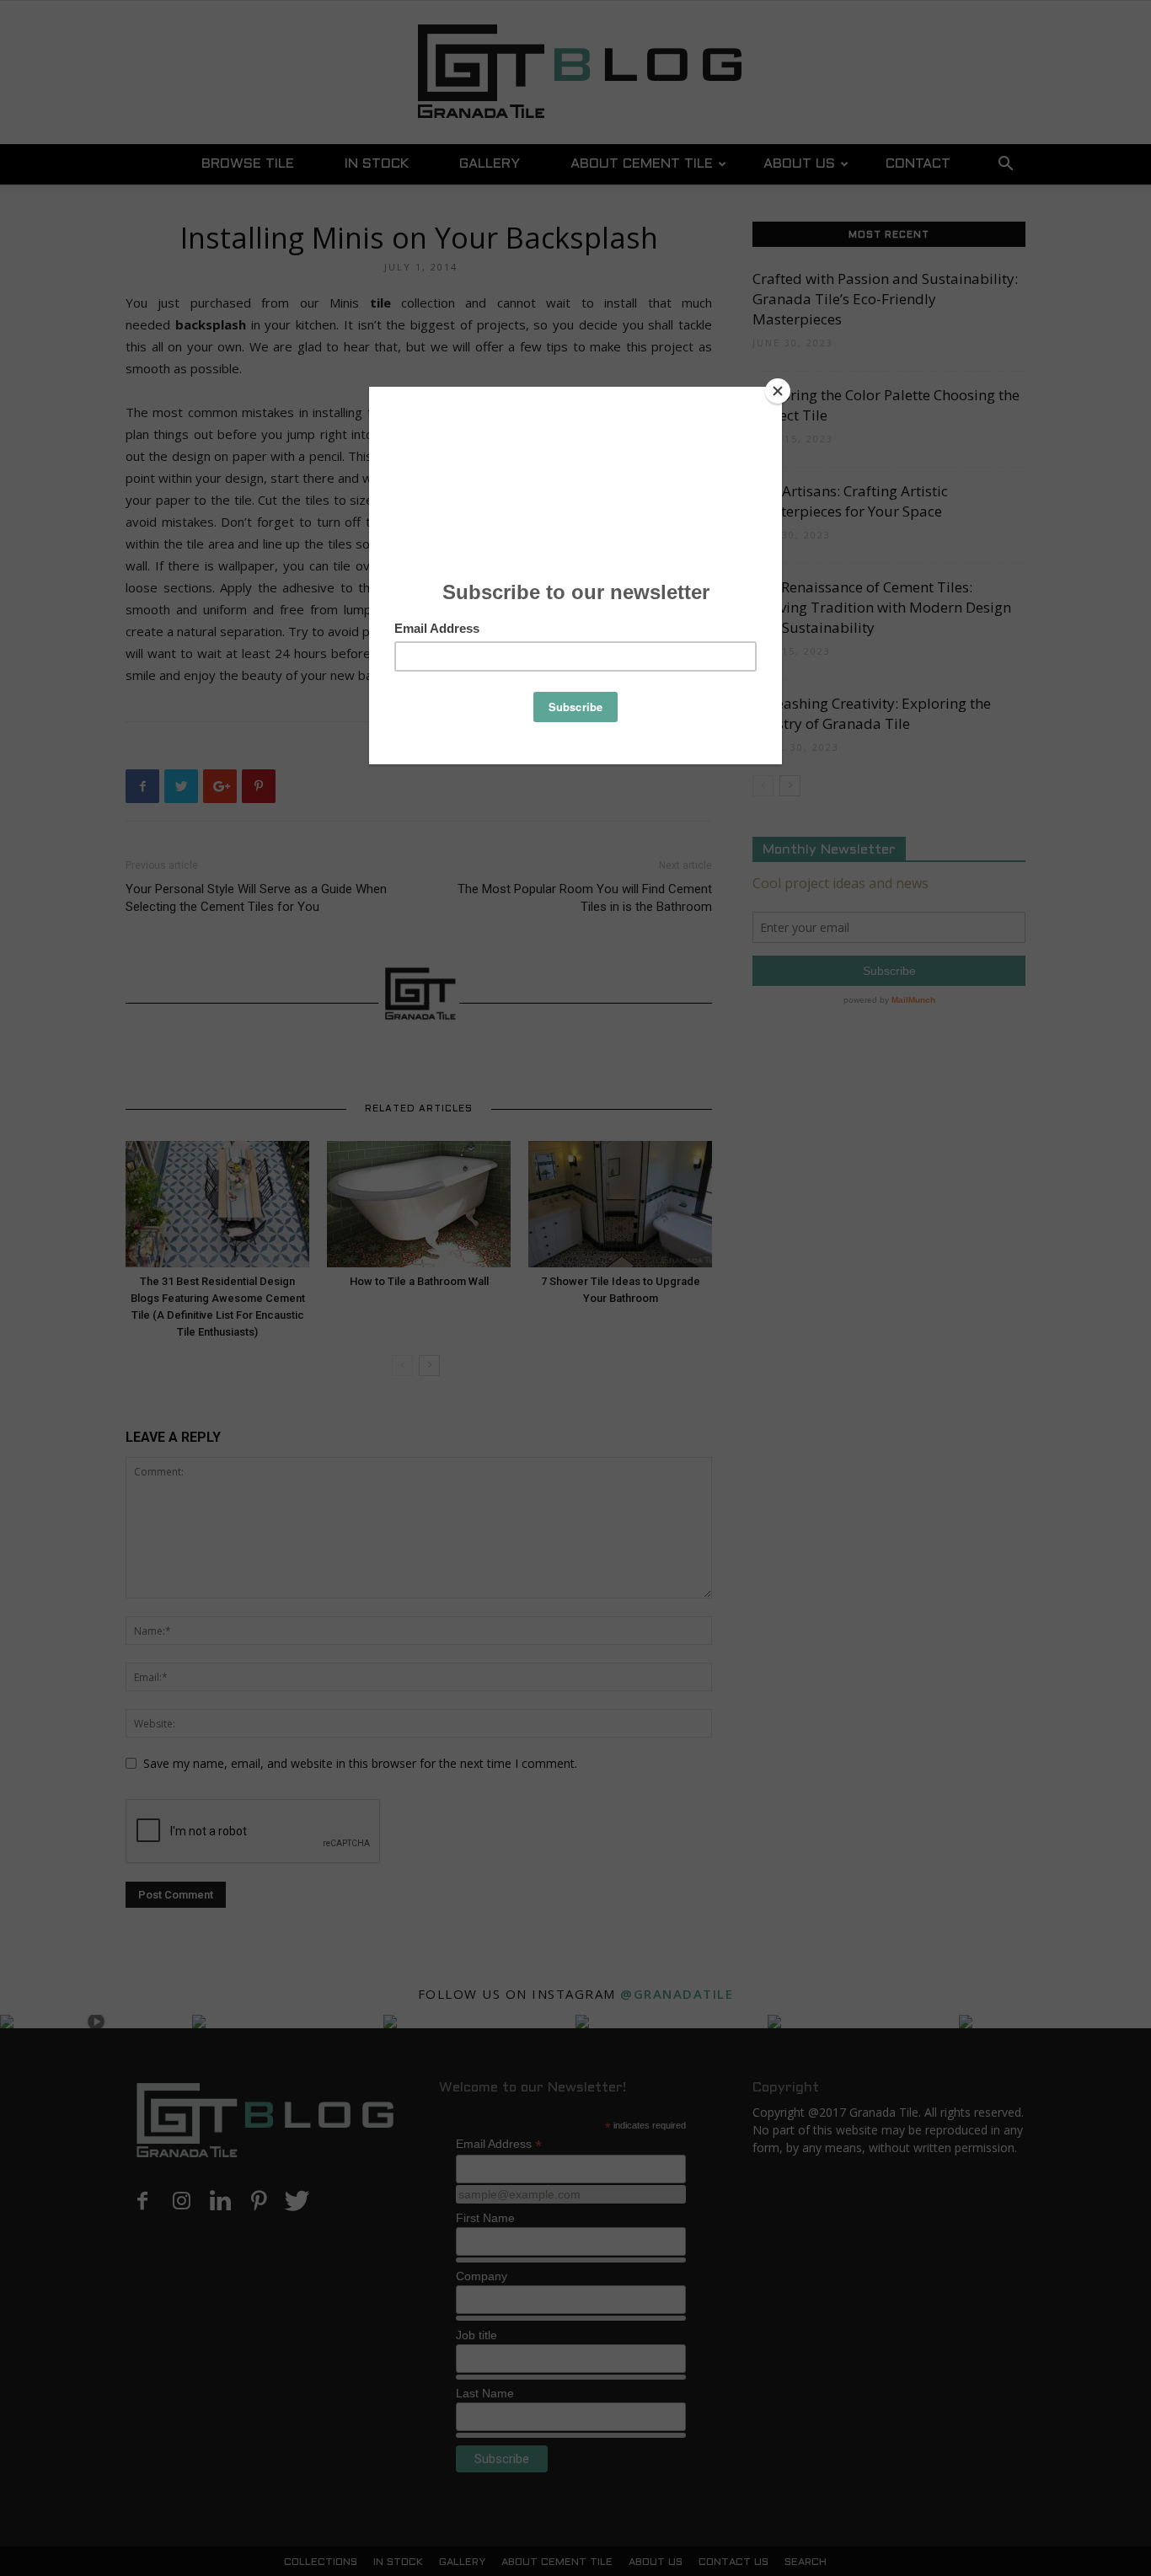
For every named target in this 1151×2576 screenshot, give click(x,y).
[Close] (778, 391)
